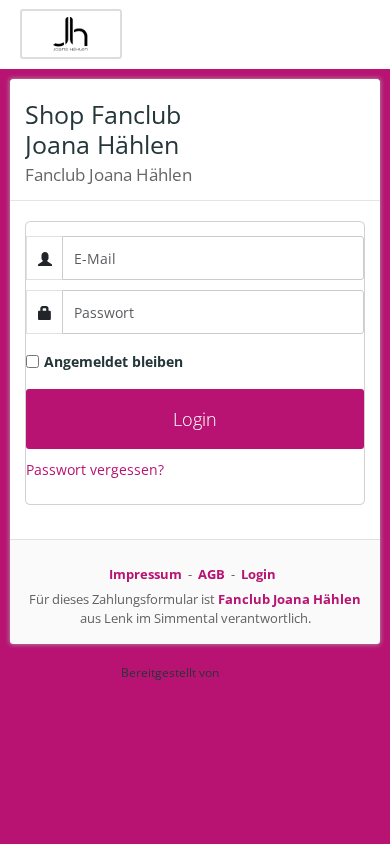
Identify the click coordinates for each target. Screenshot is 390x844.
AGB (211, 574)
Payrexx (246, 672)
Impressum (145, 574)
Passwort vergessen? (95, 469)
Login (258, 574)
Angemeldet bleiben (113, 361)
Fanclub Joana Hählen (289, 599)
